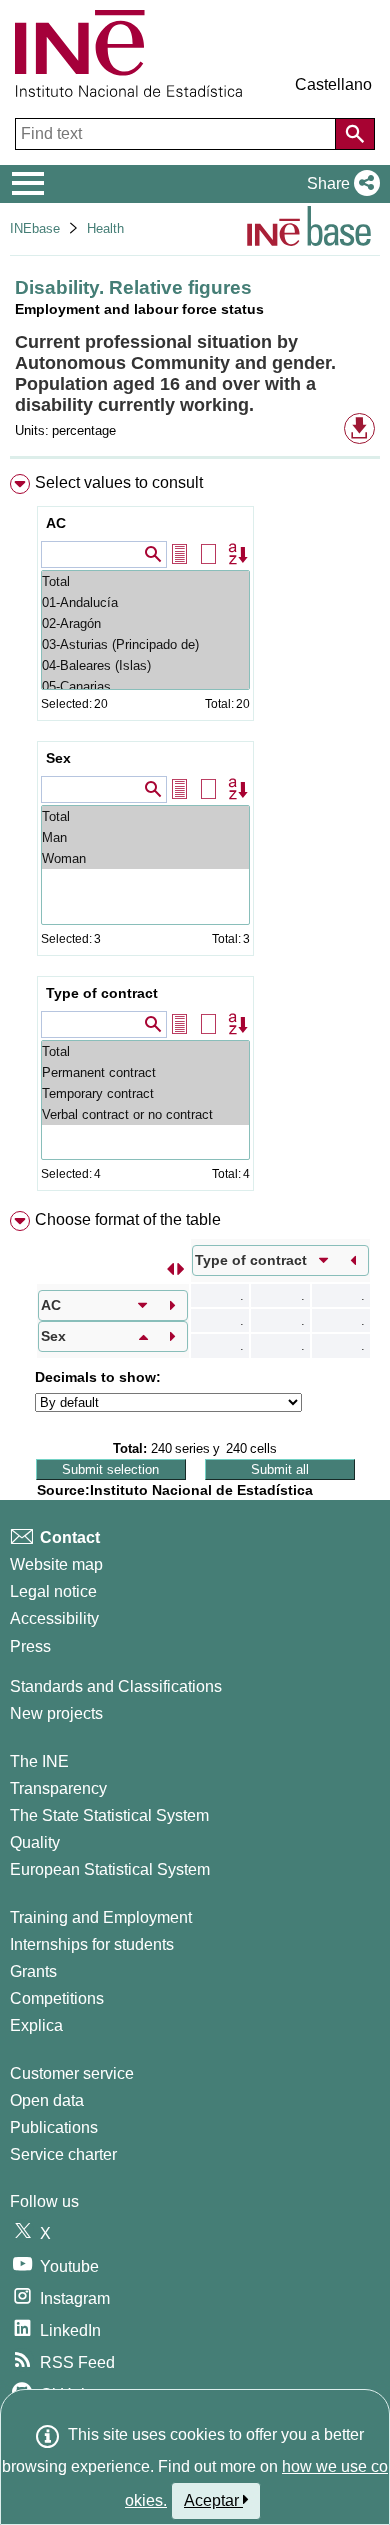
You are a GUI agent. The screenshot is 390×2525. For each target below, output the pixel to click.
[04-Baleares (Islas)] (145, 665)
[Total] (145, 581)
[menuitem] (195, 836)
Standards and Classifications (116, 1686)
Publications (54, 2127)
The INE (39, 1761)
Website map (56, 1564)
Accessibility (54, 1618)
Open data (47, 2100)
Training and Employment (101, 1917)
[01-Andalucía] (145, 602)
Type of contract (102, 993)
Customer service (72, 2073)
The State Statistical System (109, 1815)
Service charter (63, 2154)
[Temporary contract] (145, 1093)
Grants (33, 1971)
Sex (58, 758)
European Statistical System (110, 1869)
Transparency (58, 1788)
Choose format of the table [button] (128, 1219)
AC (56, 523)
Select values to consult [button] (119, 482)
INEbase (35, 228)
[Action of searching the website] (355, 134)
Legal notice (53, 1591)
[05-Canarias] (145, 686)
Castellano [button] (333, 84)
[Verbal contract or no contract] (145, 1114)
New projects (56, 1713)
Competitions (57, 1998)
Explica (36, 2025)
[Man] (145, 837)
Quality (35, 1842)
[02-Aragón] (145, 623)
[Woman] (145, 858)
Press (30, 1646)
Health (105, 228)
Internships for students (92, 1944)
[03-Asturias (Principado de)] (145, 644)
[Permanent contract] (145, 1072)
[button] (339, 184)
